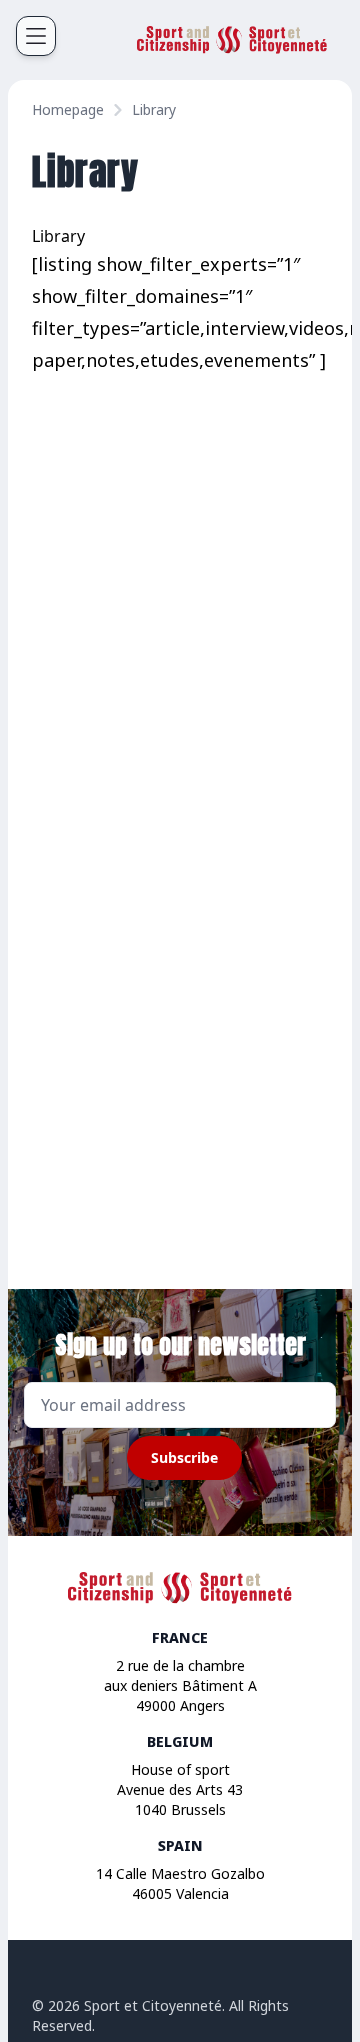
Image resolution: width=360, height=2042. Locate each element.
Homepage (68, 109)
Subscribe (184, 1457)
